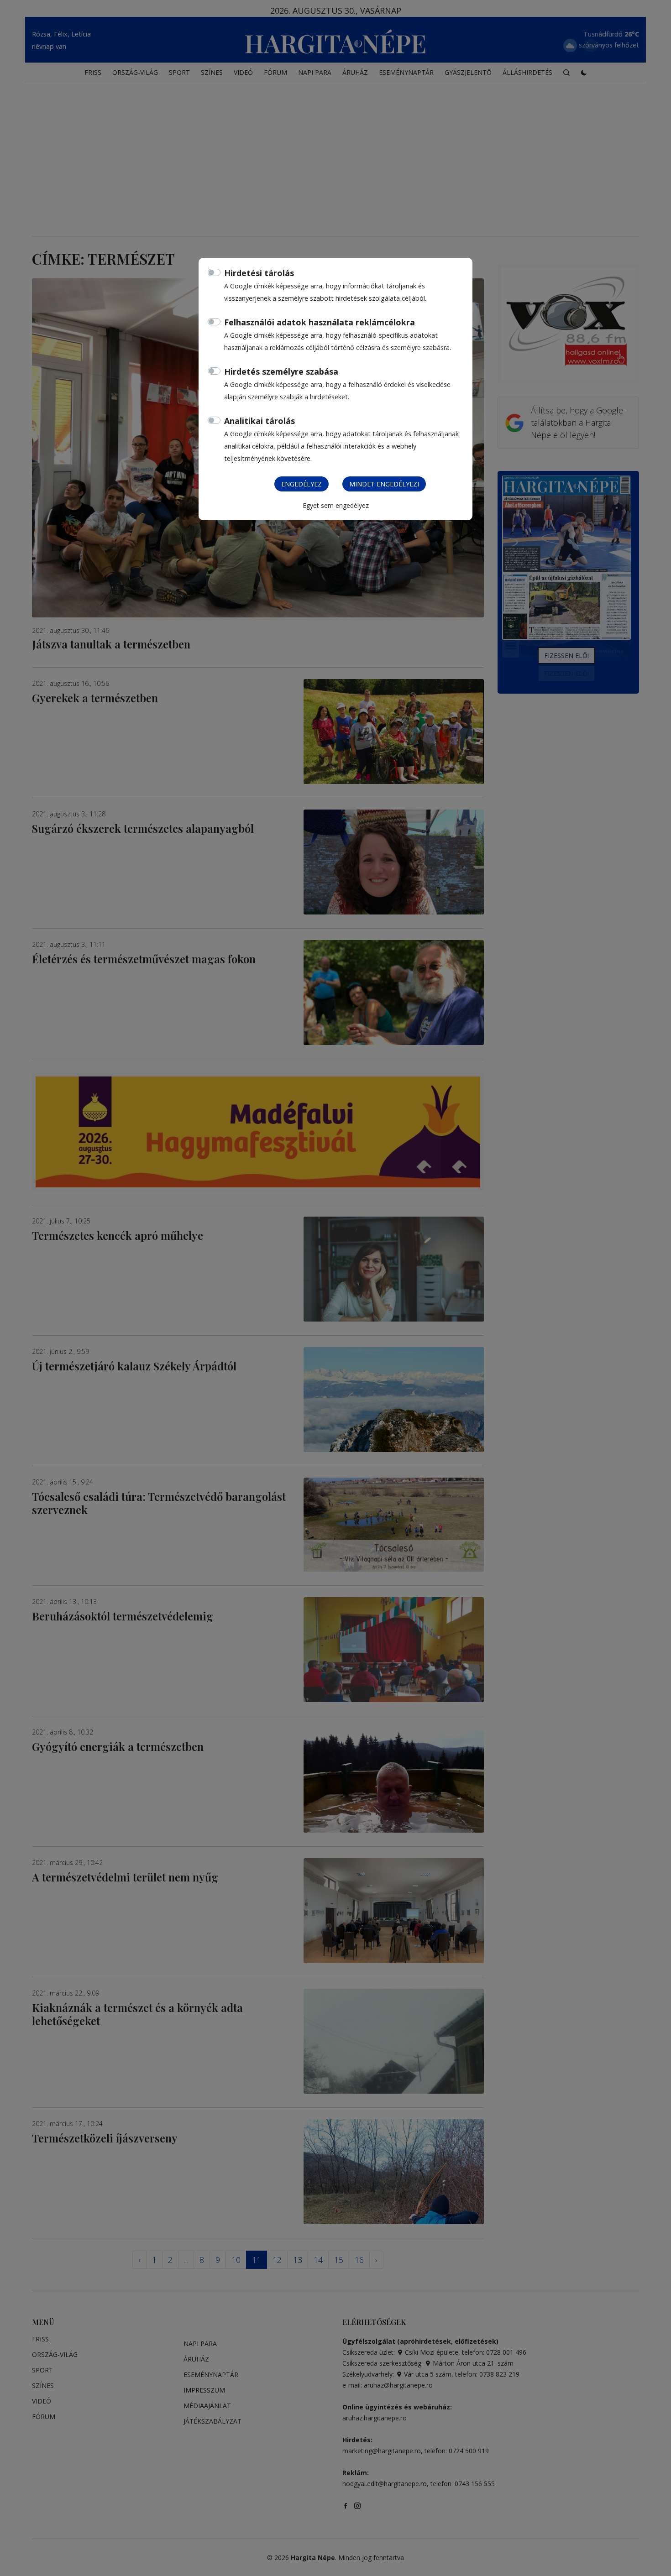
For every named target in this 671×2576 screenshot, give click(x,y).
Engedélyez (301, 484)
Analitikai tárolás (259, 421)
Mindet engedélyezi (384, 484)
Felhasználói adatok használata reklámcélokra (320, 322)
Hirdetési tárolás (259, 273)
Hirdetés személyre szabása (281, 371)
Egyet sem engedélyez (336, 505)
